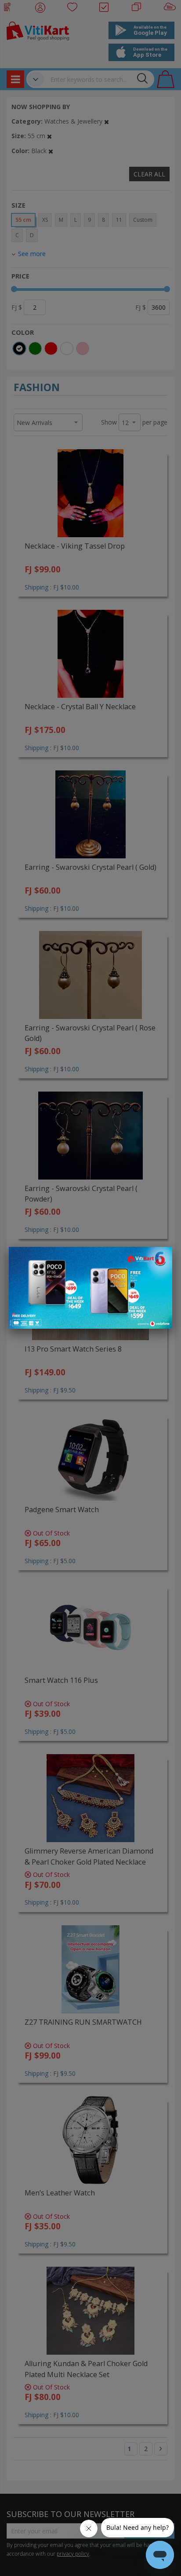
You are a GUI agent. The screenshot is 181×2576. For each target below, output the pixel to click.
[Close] (160, 1258)
